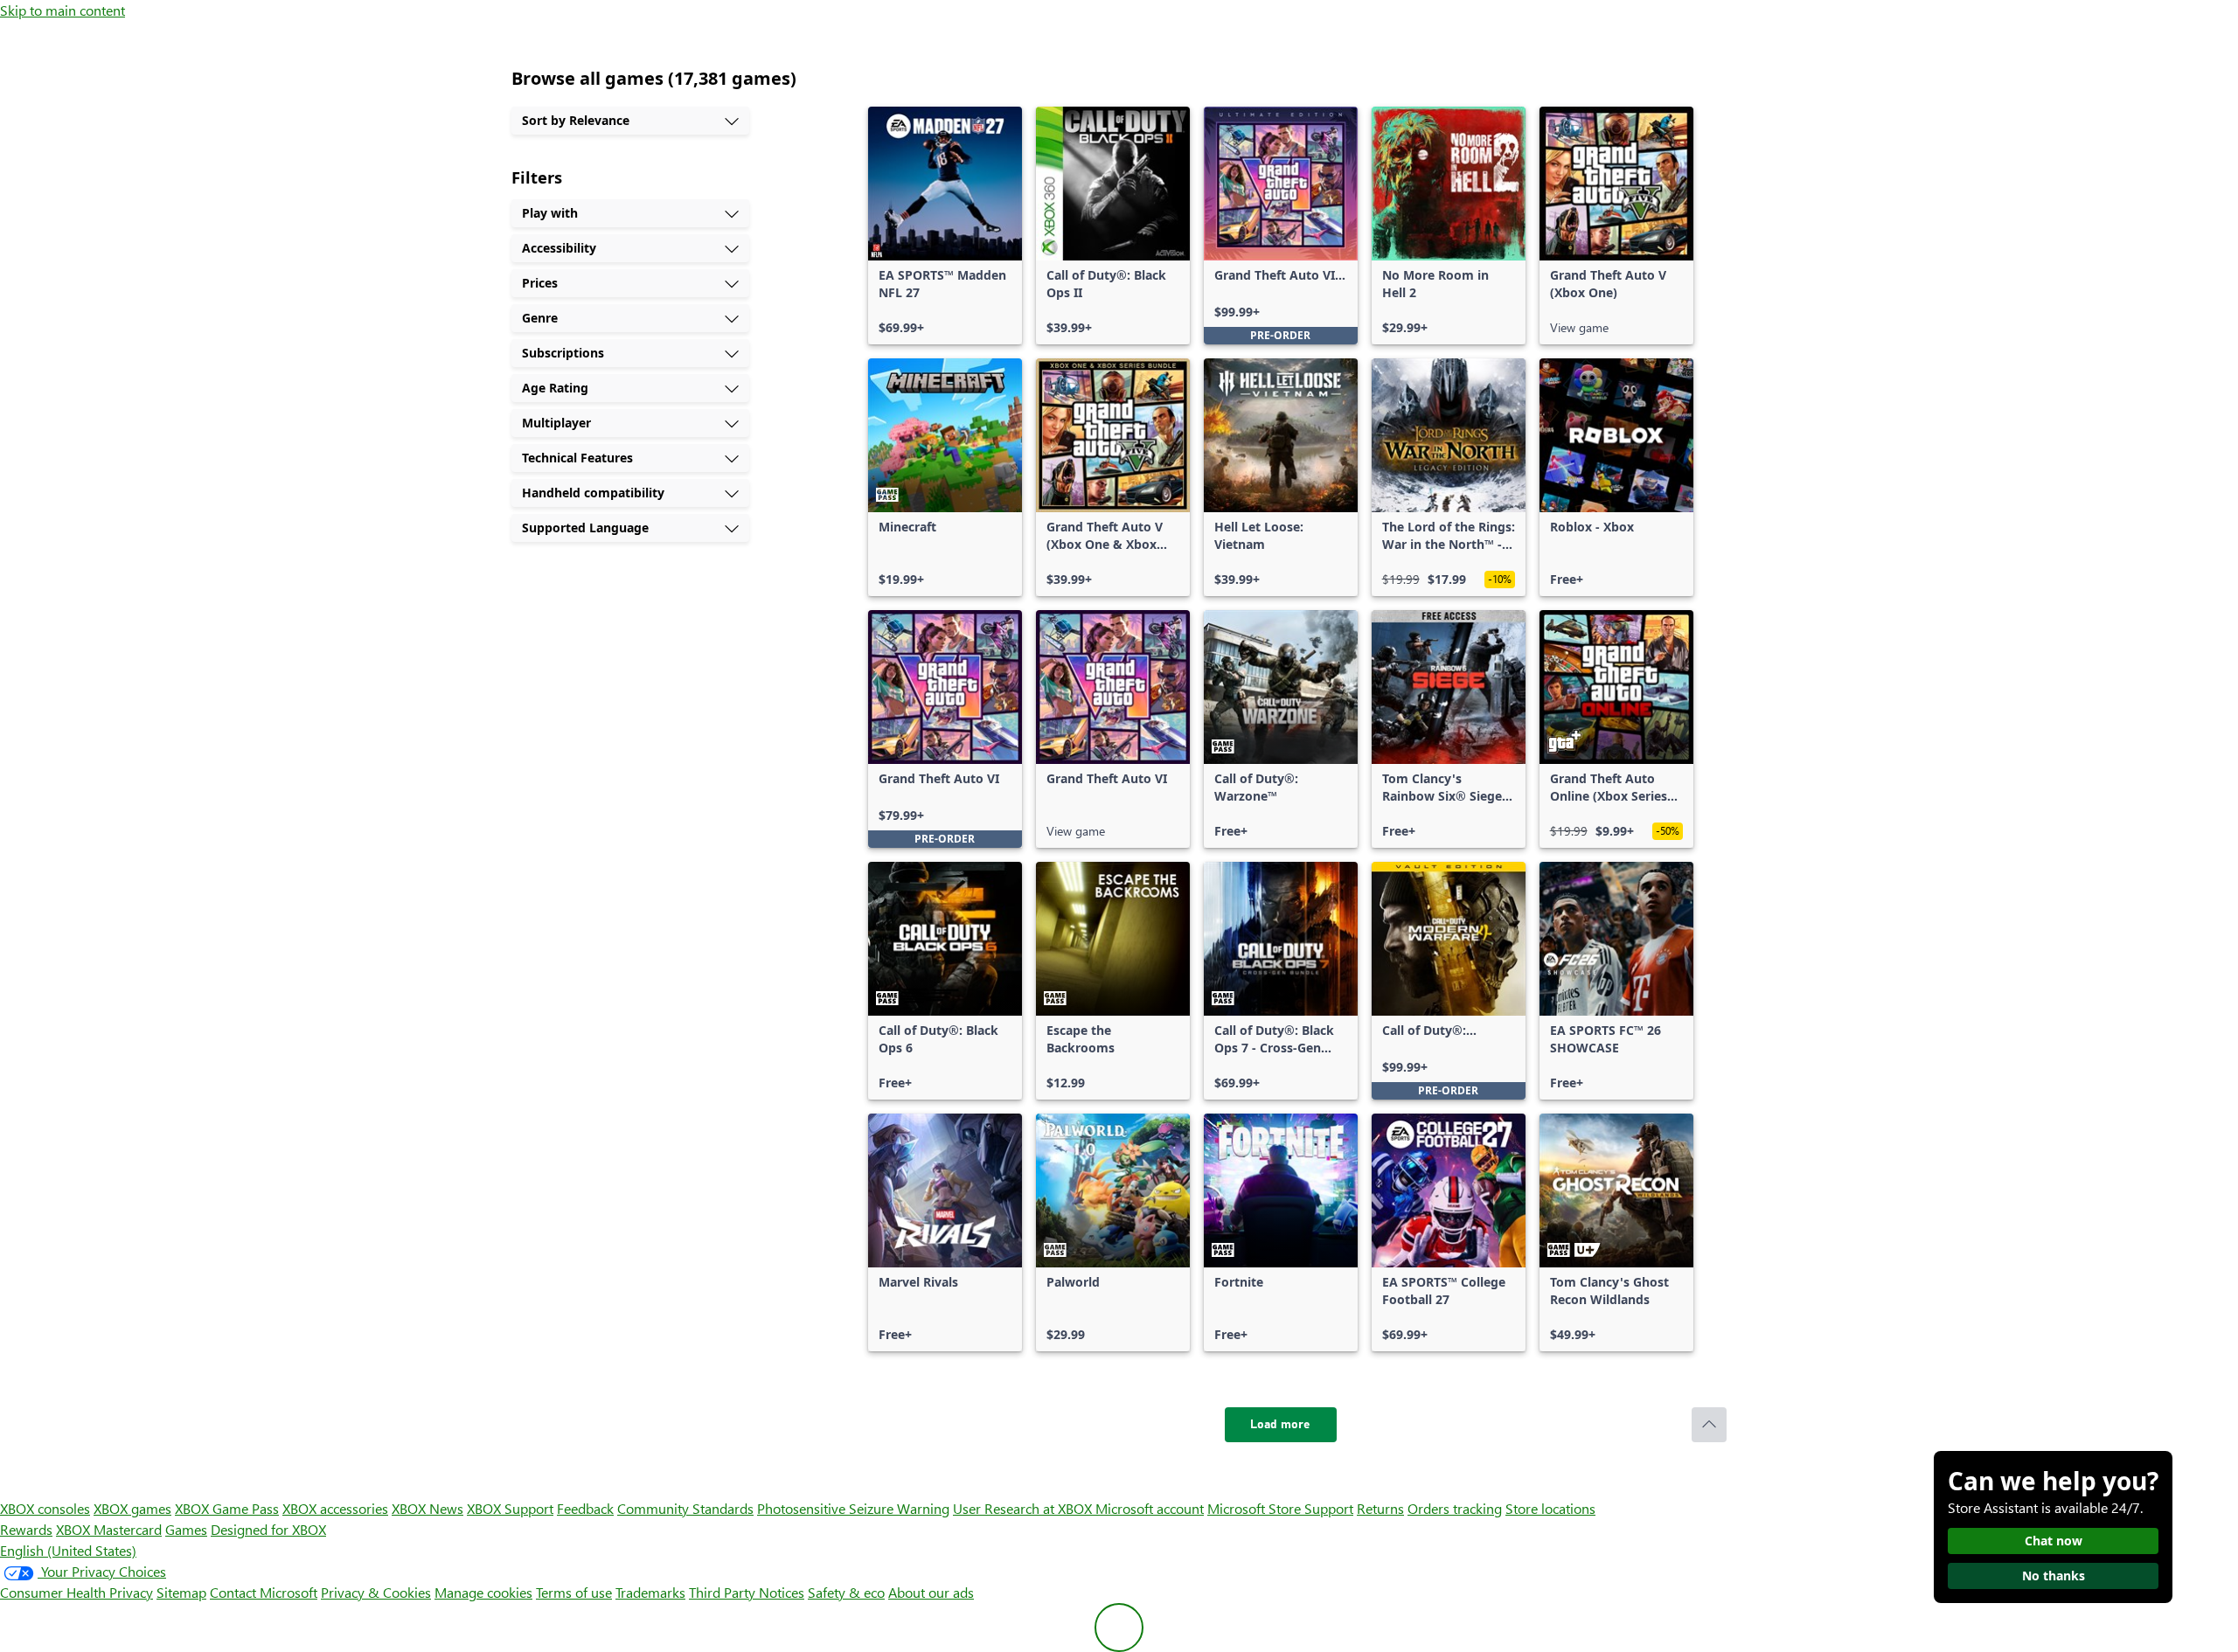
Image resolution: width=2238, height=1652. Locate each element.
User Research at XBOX (1024, 1508)
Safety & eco (846, 1592)
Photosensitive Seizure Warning (853, 1508)
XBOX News (427, 1508)
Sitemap (181, 1592)
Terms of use (574, 1592)
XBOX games (132, 1508)
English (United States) (68, 1550)
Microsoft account (1150, 1508)
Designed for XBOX (268, 1529)
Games (186, 1529)
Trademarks (650, 1592)
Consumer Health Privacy (76, 1592)
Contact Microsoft (264, 1592)
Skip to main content (63, 10)
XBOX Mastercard (109, 1529)
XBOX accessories (335, 1508)
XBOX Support (510, 1508)
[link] (945, 226)
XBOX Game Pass (227, 1508)
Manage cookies (483, 1592)
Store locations (1550, 1508)
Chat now (2054, 1541)
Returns (1380, 1508)
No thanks (2054, 1576)
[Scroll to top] (1709, 1425)
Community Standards (685, 1508)
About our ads (931, 1592)
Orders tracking (1455, 1508)
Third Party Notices (747, 1592)
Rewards (26, 1529)
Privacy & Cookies (376, 1592)
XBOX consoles (45, 1508)
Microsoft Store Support (1280, 1508)
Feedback (585, 1508)
